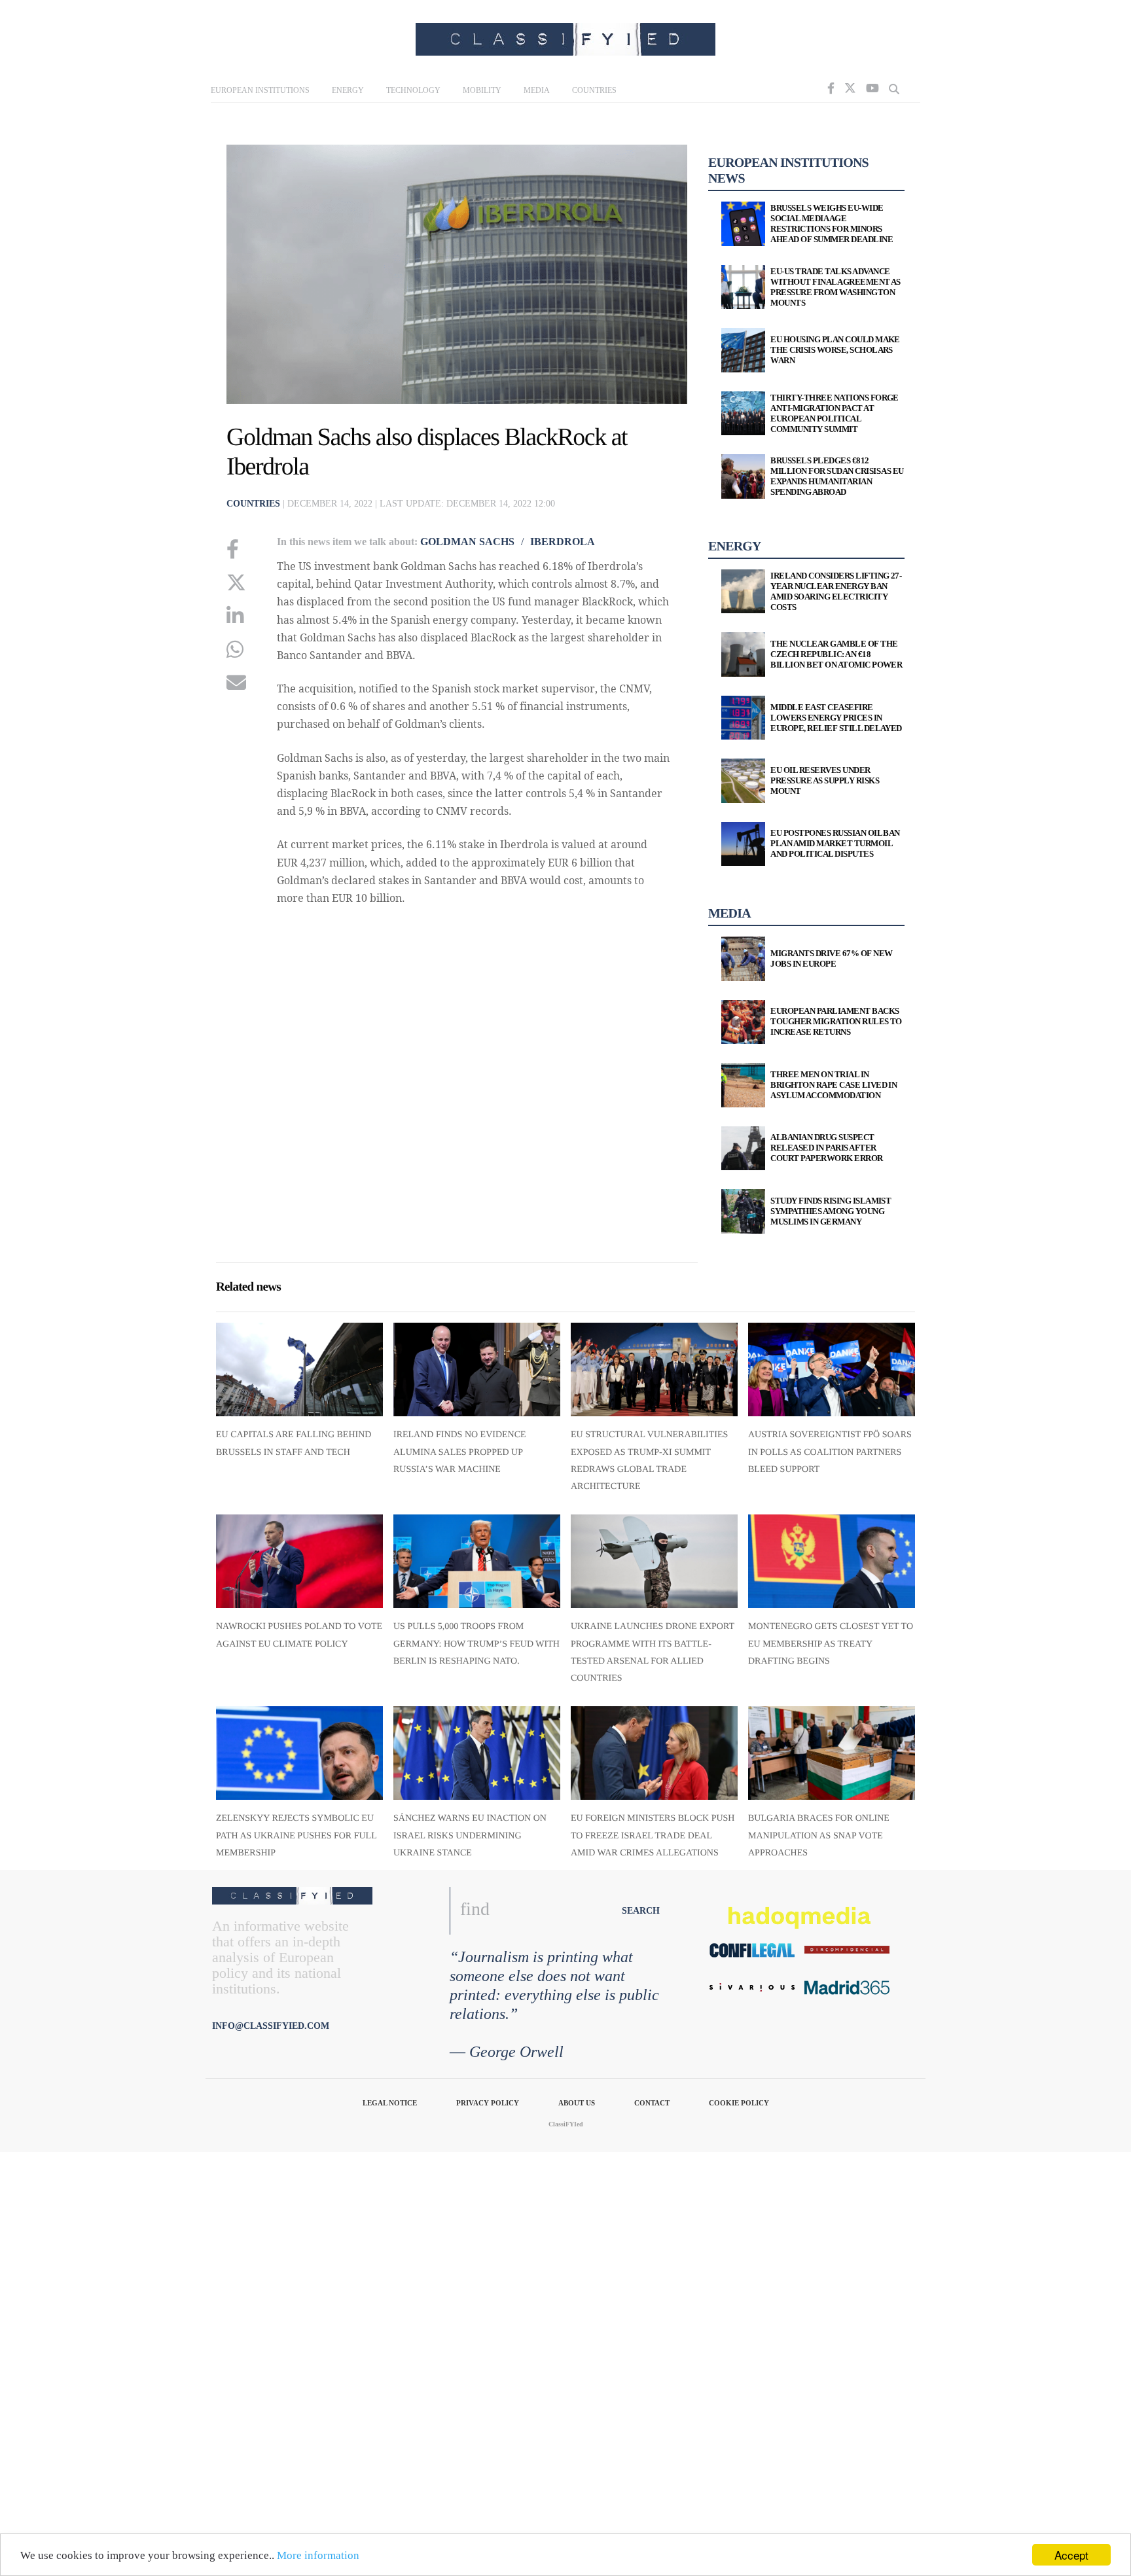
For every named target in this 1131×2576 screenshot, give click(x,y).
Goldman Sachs (467, 542)
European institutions (260, 90)
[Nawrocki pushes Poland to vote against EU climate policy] (299, 1561)
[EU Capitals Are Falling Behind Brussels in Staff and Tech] (299, 1369)
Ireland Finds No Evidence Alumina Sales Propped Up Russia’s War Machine (460, 1452)
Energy (348, 90)
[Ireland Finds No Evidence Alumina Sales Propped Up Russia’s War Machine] (477, 1369)
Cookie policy (739, 2103)
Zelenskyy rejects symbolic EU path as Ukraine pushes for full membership (296, 1836)
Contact (652, 2103)
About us (577, 2103)
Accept (1071, 2555)
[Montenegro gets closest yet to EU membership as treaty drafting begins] (832, 1561)
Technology (413, 90)
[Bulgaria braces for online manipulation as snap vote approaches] (832, 1753)
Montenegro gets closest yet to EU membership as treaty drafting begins (831, 1644)
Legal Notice (390, 2103)
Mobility (482, 90)
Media (537, 90)
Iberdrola (563, 542)
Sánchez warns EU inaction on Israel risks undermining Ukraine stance (470, 1836)
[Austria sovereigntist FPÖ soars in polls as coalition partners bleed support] (832, 1369)
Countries (594, 90)
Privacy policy (488, 2103)
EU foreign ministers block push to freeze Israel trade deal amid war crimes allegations (653, 1836)
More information (318, 2555)
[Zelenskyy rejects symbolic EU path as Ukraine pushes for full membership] (299, 1753)
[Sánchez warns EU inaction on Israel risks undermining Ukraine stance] (477, 1753)
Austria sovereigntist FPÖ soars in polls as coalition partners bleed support (830, 1452)
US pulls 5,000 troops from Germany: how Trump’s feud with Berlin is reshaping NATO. (476, 1644)
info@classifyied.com (271, 2026)
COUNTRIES (253, 504)
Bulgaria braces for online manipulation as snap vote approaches (819, 1836)
